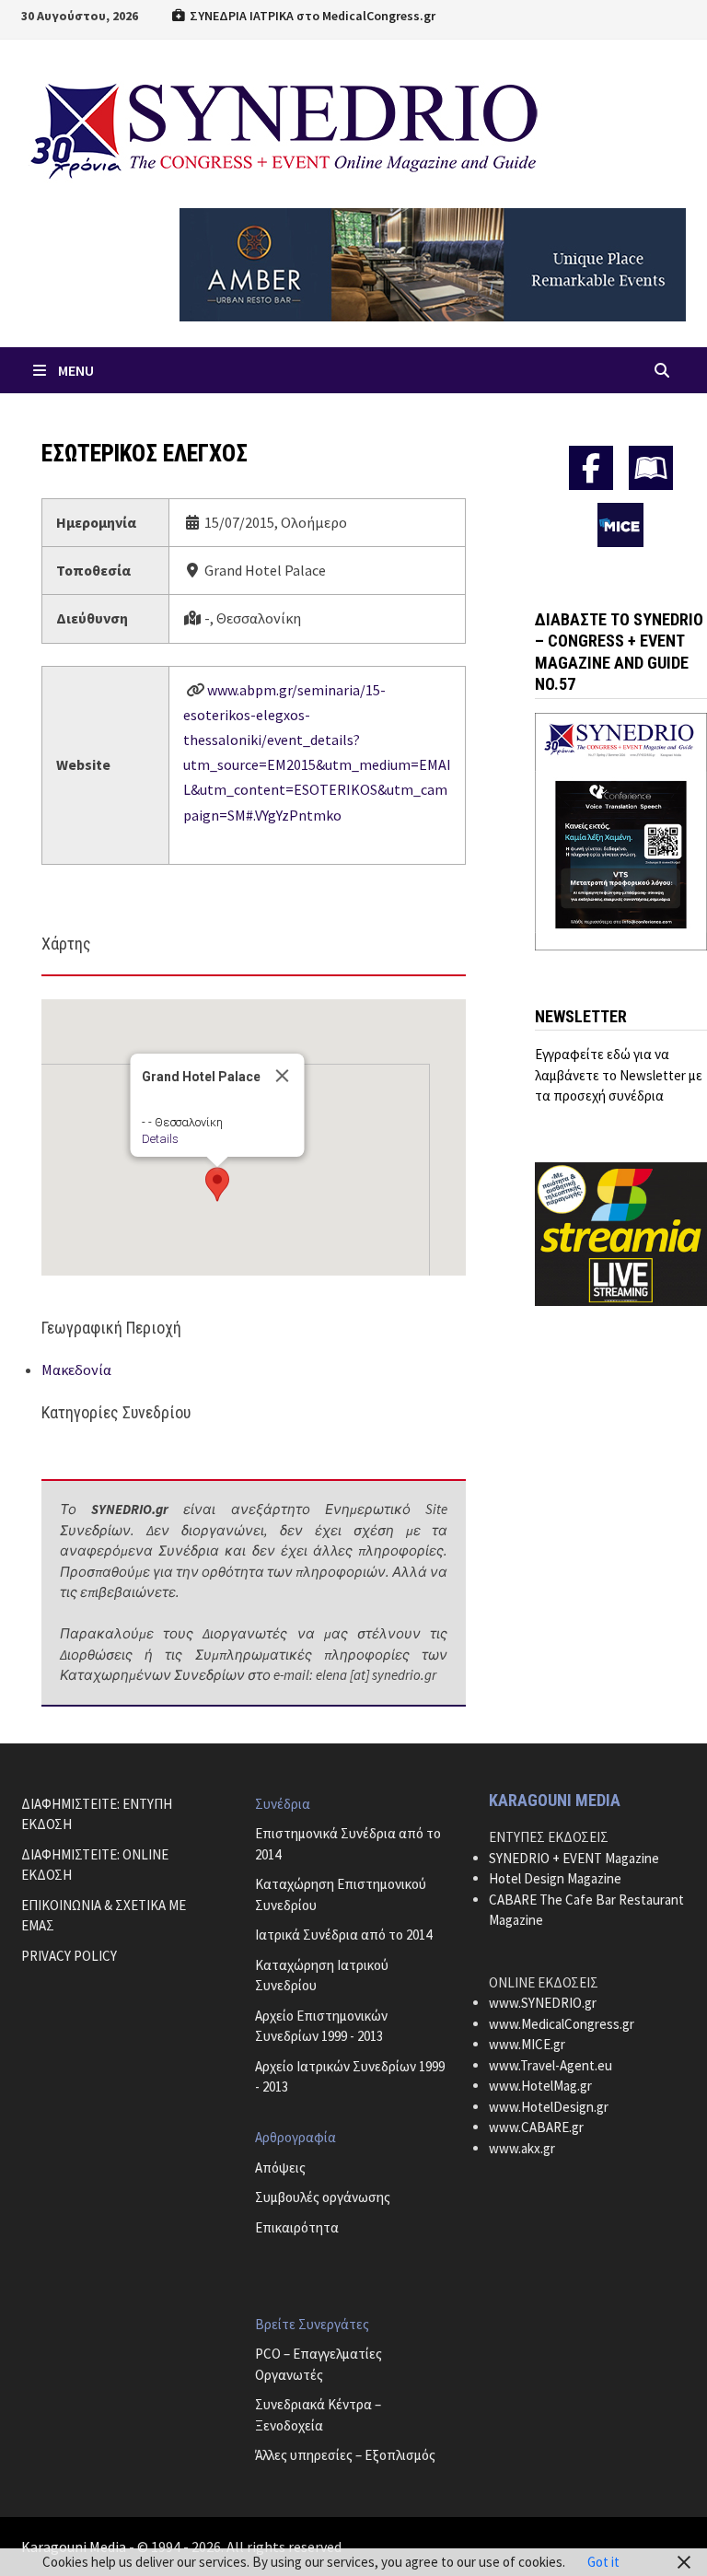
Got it (603, 2562)
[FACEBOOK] (591, 468)
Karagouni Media (75, 2547)
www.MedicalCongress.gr (562, 2024)
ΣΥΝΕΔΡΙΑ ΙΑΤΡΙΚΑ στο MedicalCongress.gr (311, 16)
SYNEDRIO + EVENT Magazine (574, 1858)
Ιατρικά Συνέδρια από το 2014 (343, 1935)
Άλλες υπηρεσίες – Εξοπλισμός (345, 2455)
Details (159, 1139)
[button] (217, 1184)
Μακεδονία (76, 1370)
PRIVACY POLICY (69, 1956)
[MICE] (620, 523)
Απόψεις (280, 2168)
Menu (76, 370)
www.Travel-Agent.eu (551, 2065)
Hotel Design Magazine (555, 1878)
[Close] (282, 1076)
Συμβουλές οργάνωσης (323, 2197)
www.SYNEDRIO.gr (543, 2003)
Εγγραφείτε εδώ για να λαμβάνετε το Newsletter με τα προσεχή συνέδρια (619, 1075)
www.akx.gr (522, 2148)
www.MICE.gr (527, 2044)
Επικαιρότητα (297, 2227)
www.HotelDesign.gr (549, 2107)
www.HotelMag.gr (540, 2086)
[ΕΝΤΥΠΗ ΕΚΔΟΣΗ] (651, 468)
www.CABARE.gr (536, 2127)
